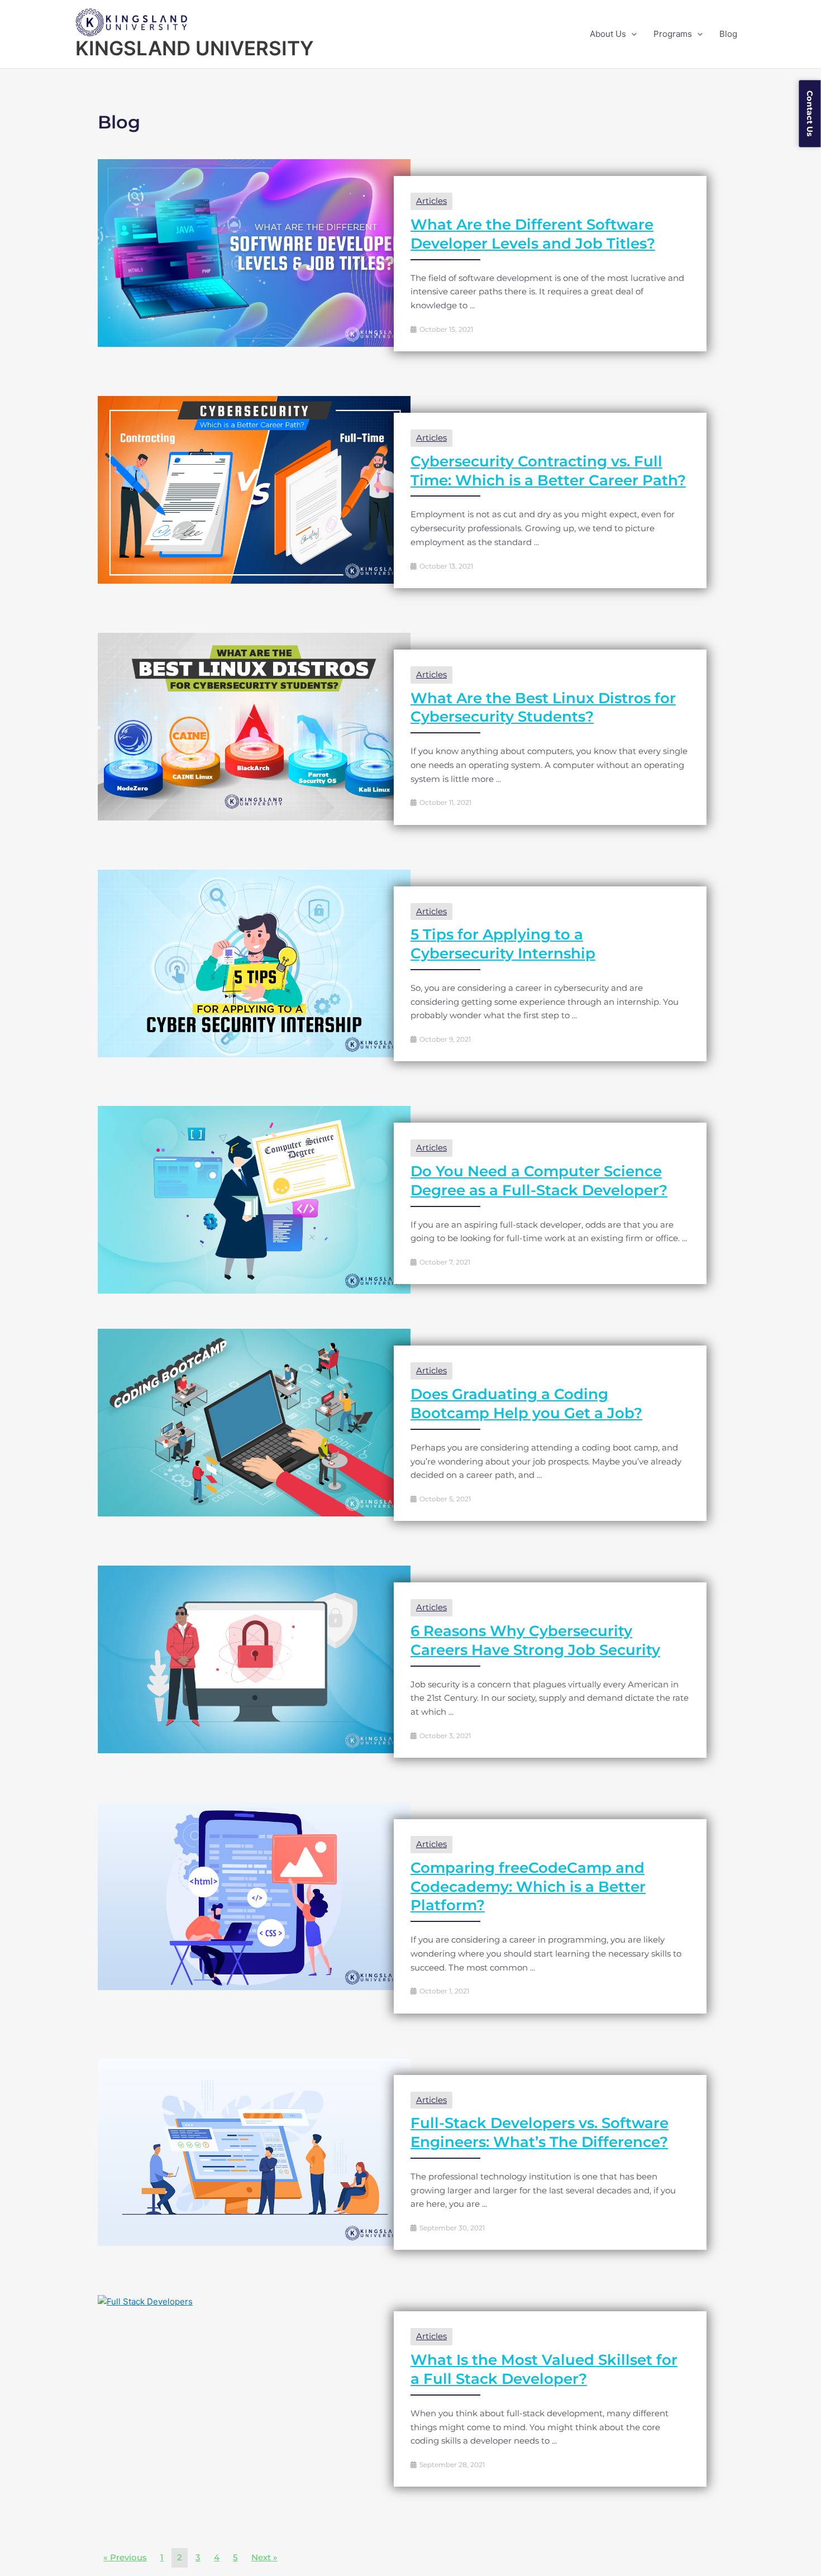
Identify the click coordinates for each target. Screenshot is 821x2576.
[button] (631, 34)
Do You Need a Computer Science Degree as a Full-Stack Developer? (539, 1181)
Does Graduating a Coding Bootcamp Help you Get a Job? (526, 1404)
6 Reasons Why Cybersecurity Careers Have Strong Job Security (535, 1640)
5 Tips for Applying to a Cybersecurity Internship (503, 944)
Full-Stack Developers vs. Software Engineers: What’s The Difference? (540, 2133)
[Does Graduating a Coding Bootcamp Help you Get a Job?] (254, 1422)
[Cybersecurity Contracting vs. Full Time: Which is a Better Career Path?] (254, 489)
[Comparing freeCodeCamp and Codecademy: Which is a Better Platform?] (254, 1895)
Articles (431, 201)
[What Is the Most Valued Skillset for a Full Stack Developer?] (145, 2301)
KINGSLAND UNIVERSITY (195, 48)
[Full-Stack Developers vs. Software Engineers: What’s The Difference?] (254, 2151)
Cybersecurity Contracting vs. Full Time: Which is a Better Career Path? (548, 471)
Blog (728, 34)
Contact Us (810, 113)
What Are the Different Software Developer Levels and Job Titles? (533, 234)
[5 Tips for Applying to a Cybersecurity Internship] (254, 963)
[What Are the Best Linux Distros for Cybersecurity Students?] (254, 726)
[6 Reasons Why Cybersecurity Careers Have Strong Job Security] (254, 1659)
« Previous (125, 2557)
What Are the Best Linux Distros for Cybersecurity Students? (543, 708)
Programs (673, 34)
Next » (264, 2557)
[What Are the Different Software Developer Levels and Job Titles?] (254, 252)
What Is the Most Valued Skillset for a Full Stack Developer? (544, 2369)
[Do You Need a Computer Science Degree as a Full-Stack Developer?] (254, 1199)
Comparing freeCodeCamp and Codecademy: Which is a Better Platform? (528, 1887)
